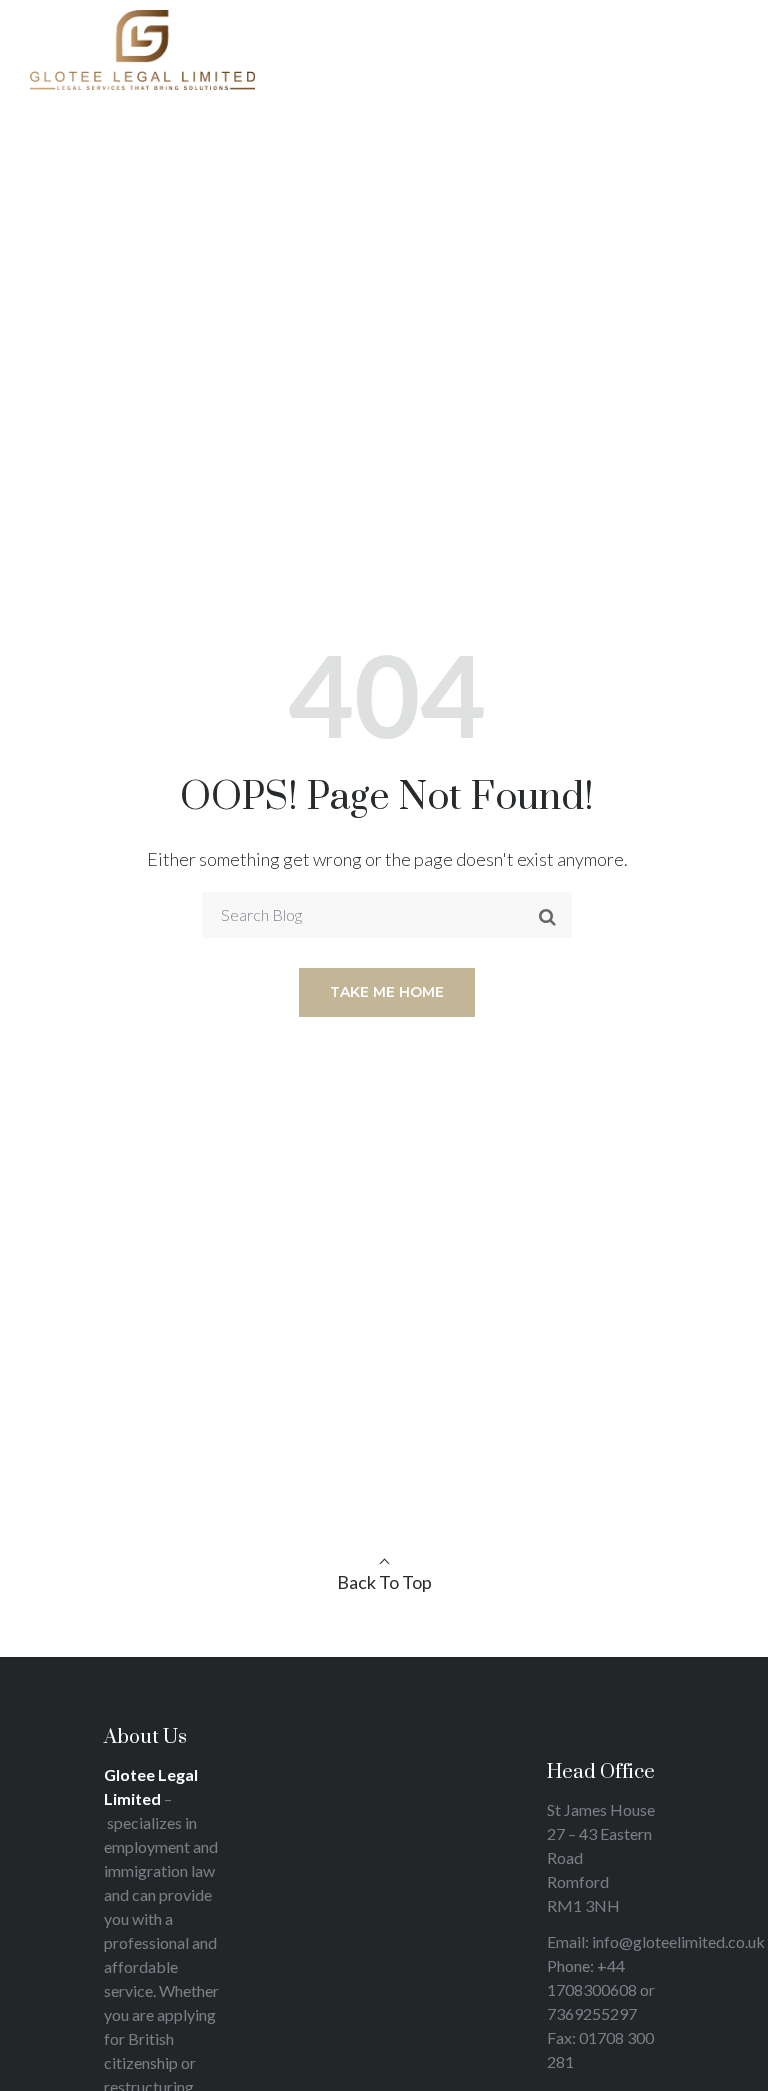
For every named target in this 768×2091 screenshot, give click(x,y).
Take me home (387, 992)
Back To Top (384, 1582)
